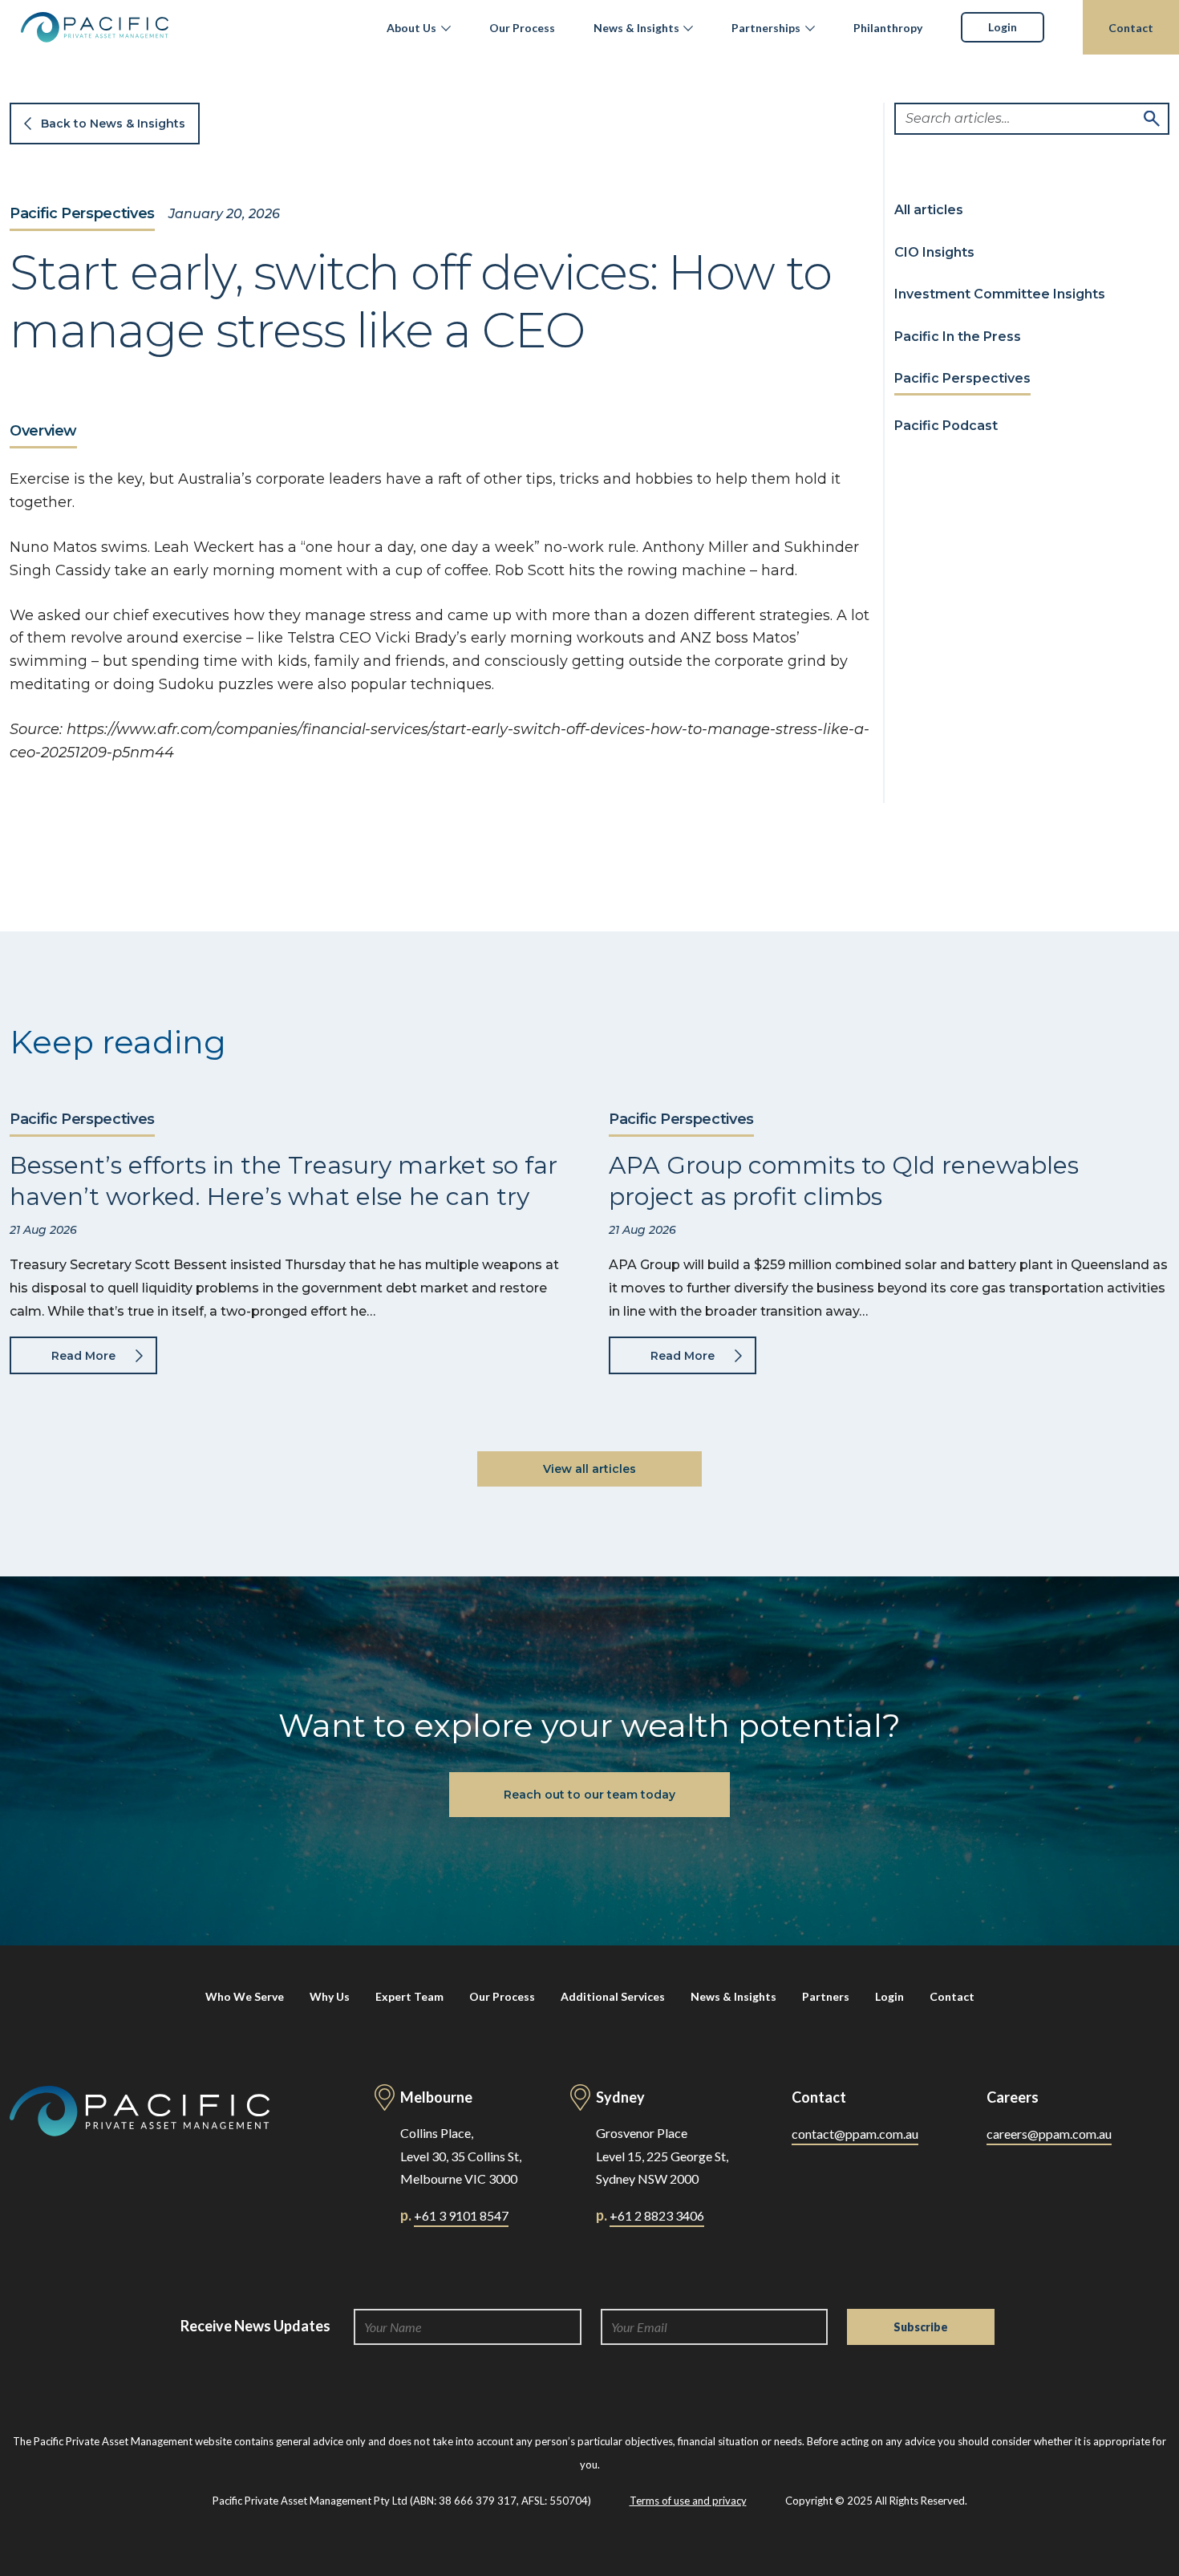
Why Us (330, 1996)
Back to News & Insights (113, 124)
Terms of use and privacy (688, 2501)
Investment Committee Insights (1000, 295)
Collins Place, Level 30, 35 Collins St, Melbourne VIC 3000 (461, 2156)
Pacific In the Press (958, 337)
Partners (826, 1996)
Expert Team (409, 1996)
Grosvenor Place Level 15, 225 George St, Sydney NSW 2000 (662, 2156)
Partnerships (766, 28)
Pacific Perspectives (82, 214)
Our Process (522, 28)
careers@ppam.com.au (1049, 2134)
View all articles (589, 1469)
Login (1003, 27)
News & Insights (636, 28)
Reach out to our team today (589, 1795)
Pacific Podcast (946, 426)
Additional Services (613, 1996)
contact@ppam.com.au (855, 2134)
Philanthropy (888, 28)
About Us (411, 28)
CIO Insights (934, 252)
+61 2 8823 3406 (657, 2215)
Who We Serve (245, 1996)
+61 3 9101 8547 (461, 2215)
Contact (1131, 28)
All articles (929, 210)
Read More (83, 1356)
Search (1152, 119)
